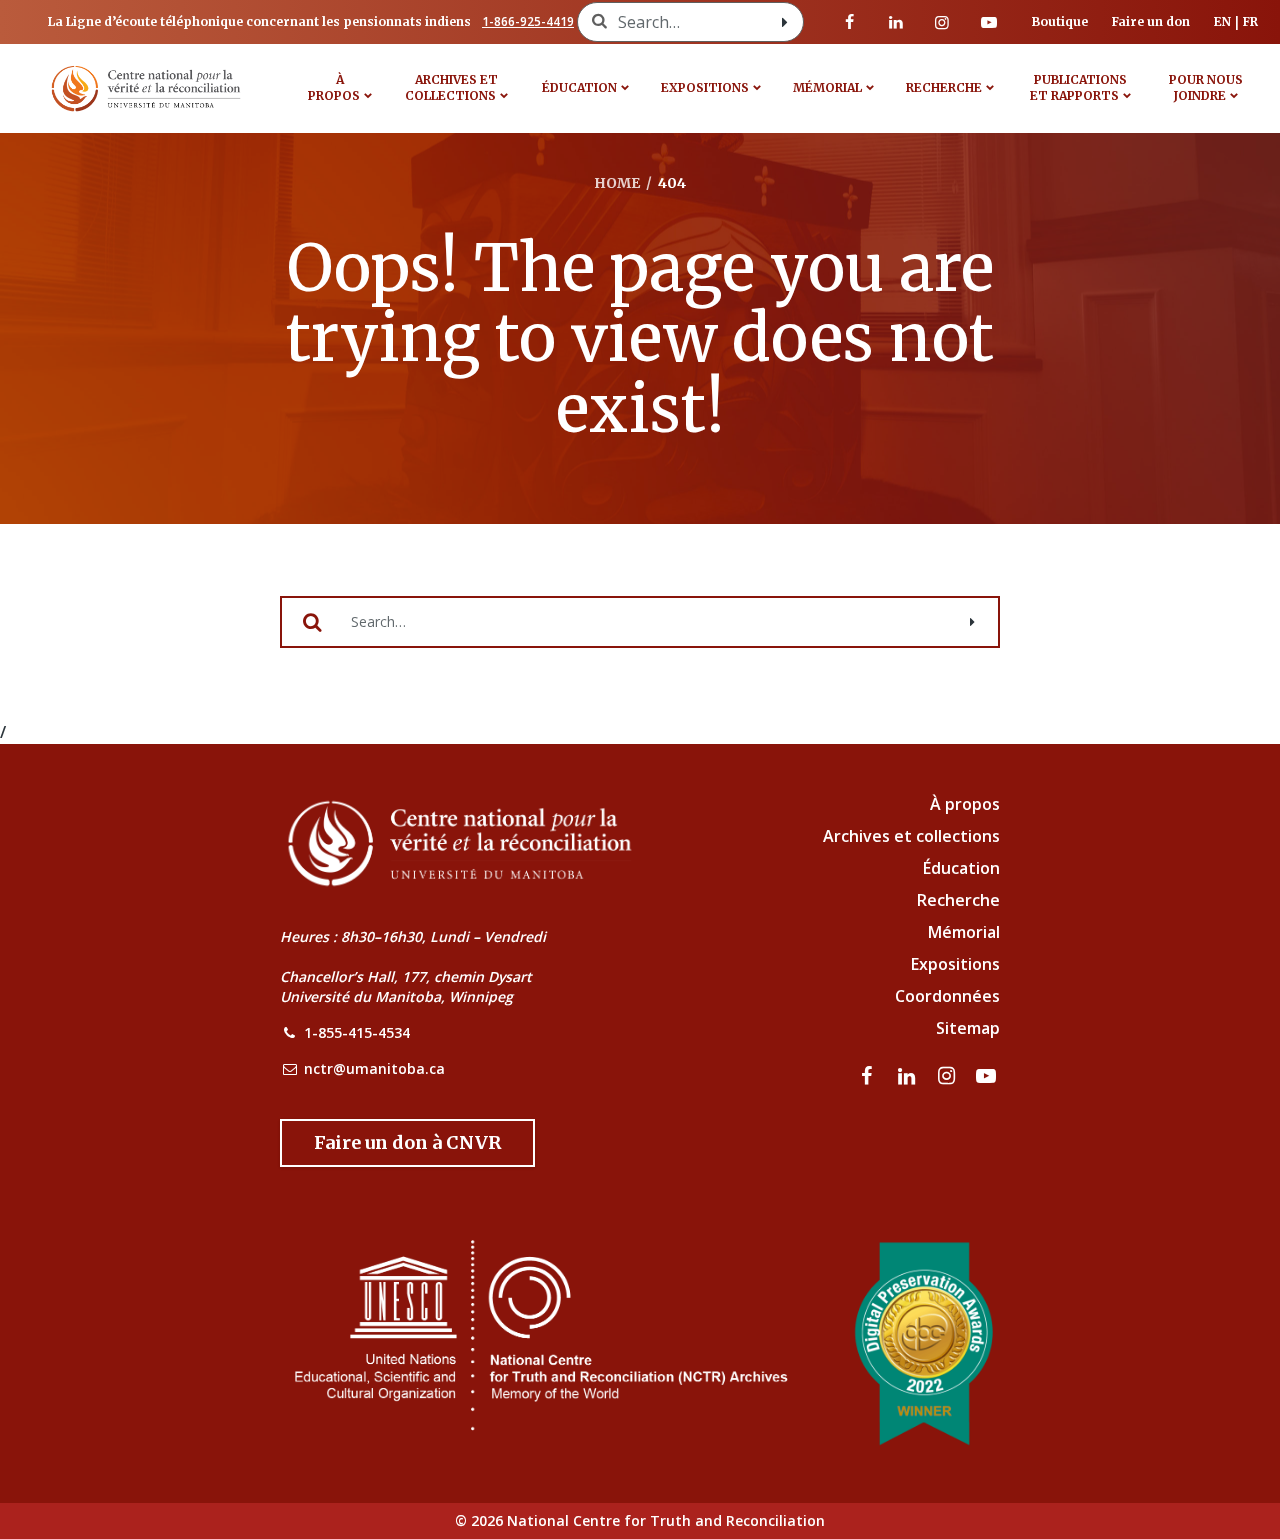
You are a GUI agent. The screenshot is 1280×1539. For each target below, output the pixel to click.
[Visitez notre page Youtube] (989, 22)
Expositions (705, 87)
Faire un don (1151, 21)
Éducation (579, 87)
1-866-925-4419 (528, 21)
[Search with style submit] (785, 22)
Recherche (944, 87)
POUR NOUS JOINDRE (1206, 87)
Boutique (1060, 21)
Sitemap (968, 1028)
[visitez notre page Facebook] (850, 22)
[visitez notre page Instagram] (942, 22)
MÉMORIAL (827, 87)
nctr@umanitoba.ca (374, 1068)
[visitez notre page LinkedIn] (896, 22)
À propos (334, 87)
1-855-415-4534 (357, 1032)
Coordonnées (947, 996)
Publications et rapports (1078, 87)
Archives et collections (451, 87)
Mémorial (964, 932)
